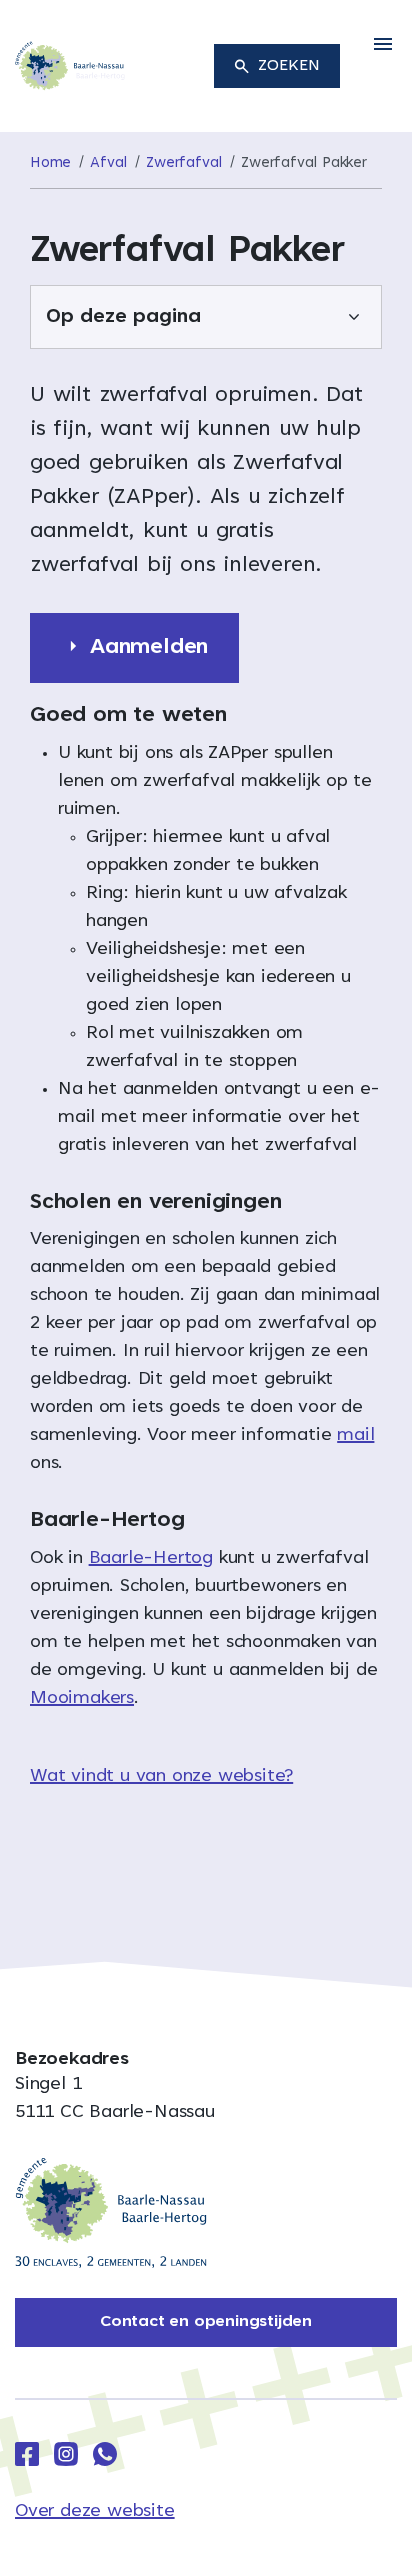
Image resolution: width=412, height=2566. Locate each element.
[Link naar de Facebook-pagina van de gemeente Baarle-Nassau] (27, 2454)
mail (355, 1436)
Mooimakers (82, 1699)
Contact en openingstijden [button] (206, 2322)
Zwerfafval (184, 163)
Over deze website (95, 2512)
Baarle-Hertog (151, 1559)
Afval (108, 163)
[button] (383, 45)
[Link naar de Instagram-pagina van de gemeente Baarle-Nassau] (66, 2454)
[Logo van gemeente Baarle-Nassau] (70, 67)
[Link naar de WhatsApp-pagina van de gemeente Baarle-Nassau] (105, 2454)
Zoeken (289, 66)
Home (50, 163)
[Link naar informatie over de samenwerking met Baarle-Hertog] (111, 2213)
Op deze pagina (123, 317)
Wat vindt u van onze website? (161, 1777)
